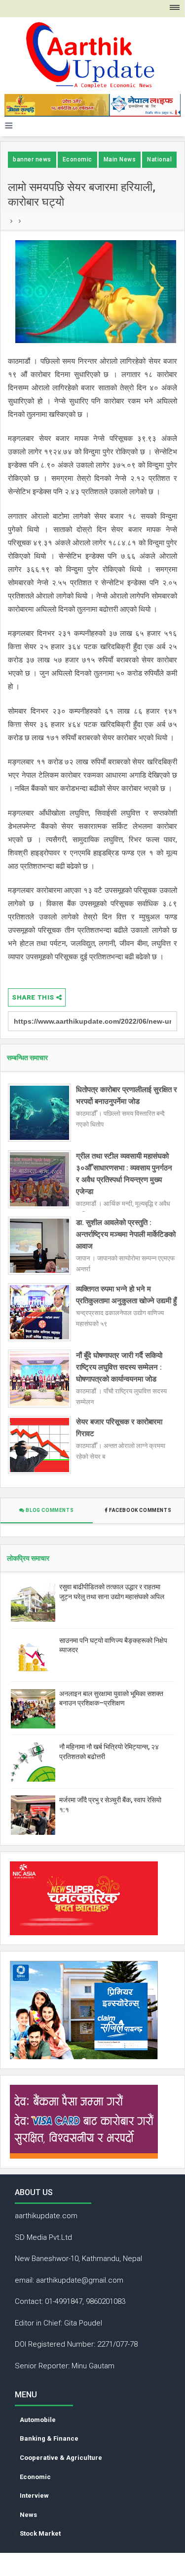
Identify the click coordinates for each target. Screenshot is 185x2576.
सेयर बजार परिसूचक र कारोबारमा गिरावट (119, 1428)
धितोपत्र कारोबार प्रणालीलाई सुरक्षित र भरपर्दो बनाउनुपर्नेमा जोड (127, 1096)
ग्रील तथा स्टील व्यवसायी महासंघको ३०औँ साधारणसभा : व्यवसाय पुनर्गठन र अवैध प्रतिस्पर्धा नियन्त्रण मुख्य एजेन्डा (124, 1174)
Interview (34, 2496)
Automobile (38, 2420)
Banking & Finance (49, 2438)
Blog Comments (49, 1510)
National (159, 159)
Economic (77, 159)
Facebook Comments (140, 1510)
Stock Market (40, 2533)
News (28, 2515)
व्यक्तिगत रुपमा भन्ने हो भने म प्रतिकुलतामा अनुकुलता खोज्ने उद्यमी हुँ (126, 1295)
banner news (32, 159)
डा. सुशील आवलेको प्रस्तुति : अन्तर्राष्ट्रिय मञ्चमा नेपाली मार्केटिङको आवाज (126, 1234)
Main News (120, 159)
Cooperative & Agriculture (61, 2458)
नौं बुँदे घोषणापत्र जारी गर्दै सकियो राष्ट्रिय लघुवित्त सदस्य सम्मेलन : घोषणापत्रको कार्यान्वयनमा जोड (119, 1367)
